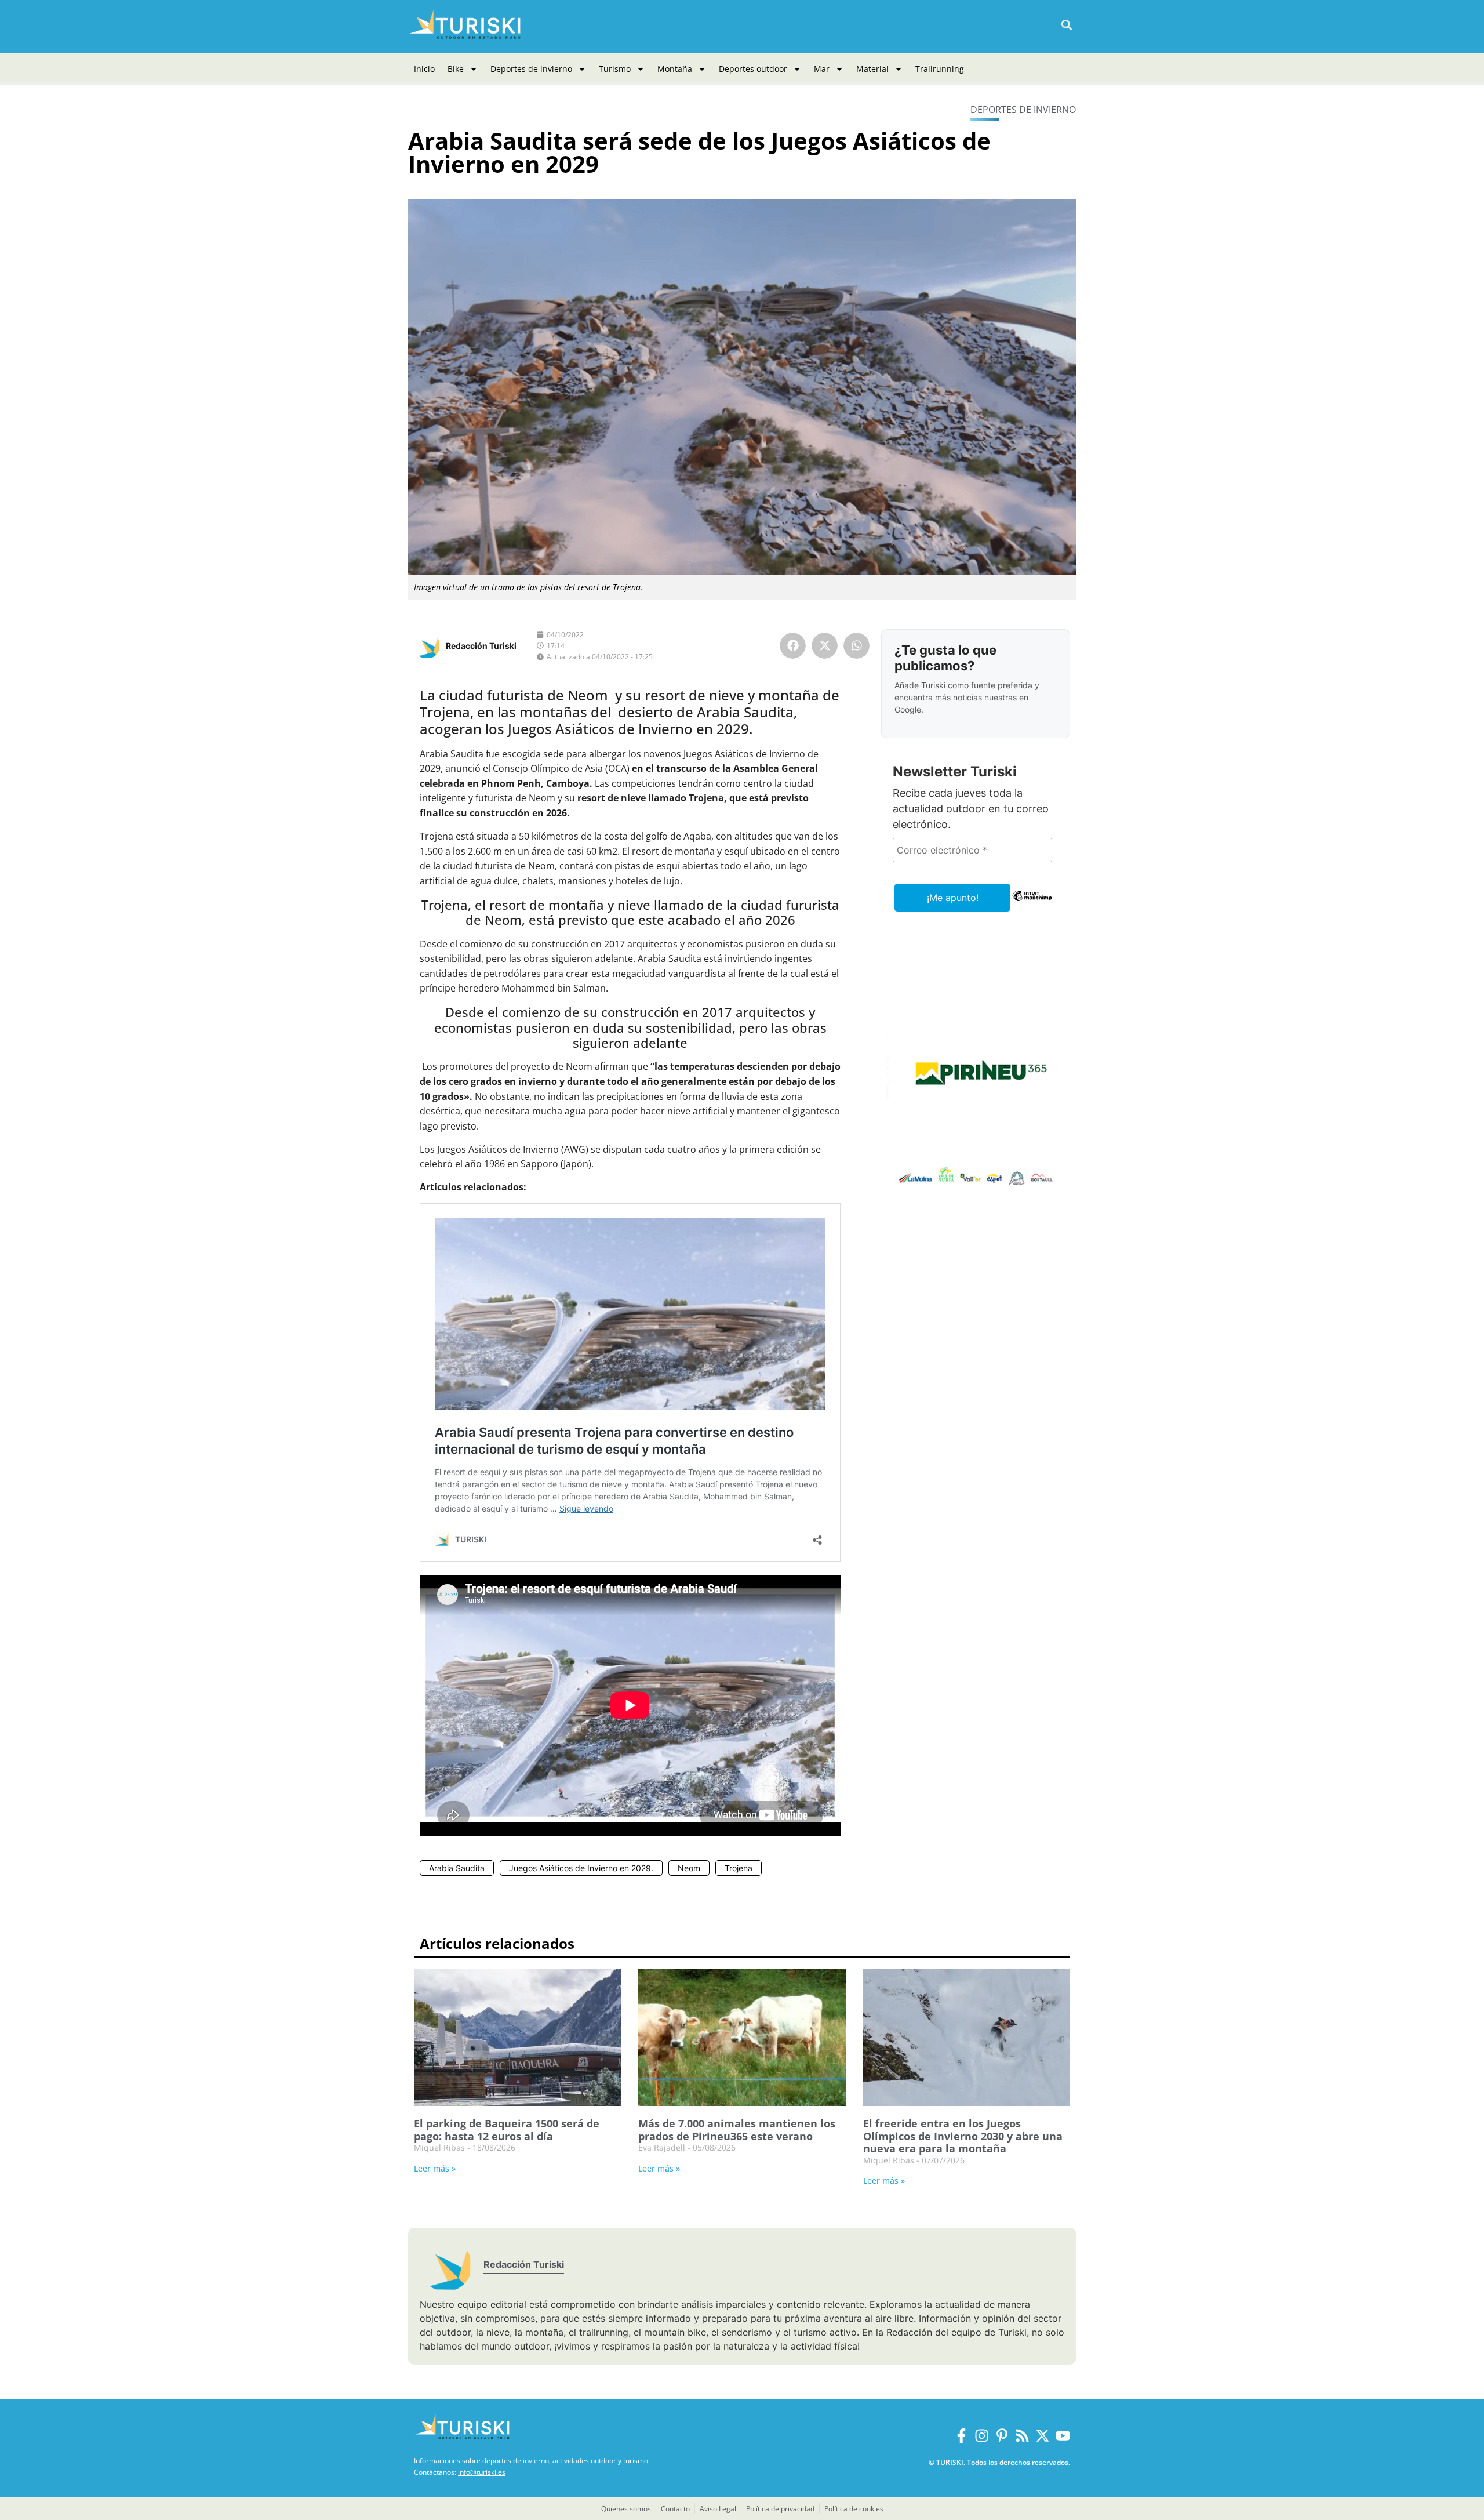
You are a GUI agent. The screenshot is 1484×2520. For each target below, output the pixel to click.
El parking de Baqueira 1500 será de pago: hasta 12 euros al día (507, 2130)
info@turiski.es (482, 2472)
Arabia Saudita (457, 1868)
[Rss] (1022, 2436)
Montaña (675, 69)
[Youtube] (1063, 2436)
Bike (456, 69)
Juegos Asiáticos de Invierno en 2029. (581, 1868)
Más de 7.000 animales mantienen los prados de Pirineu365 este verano (737, 2130)
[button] (1066, 25)
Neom (689, 1868)
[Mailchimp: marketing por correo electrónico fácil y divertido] (1032, 904)
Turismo (615, 69)
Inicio (424, 69)
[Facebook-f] (961, 2436)
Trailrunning (940, 69)
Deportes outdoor (753, 69)
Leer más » (435, 2168)
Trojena (739, 1868)
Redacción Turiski (481, 646)
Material (872, 69)
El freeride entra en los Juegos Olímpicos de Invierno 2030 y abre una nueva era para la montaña (963, 2136)
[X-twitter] (1043, 2436)
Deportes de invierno (531, 69)
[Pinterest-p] (1002, 2436)
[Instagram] (982, 2436)
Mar (822, 69)
